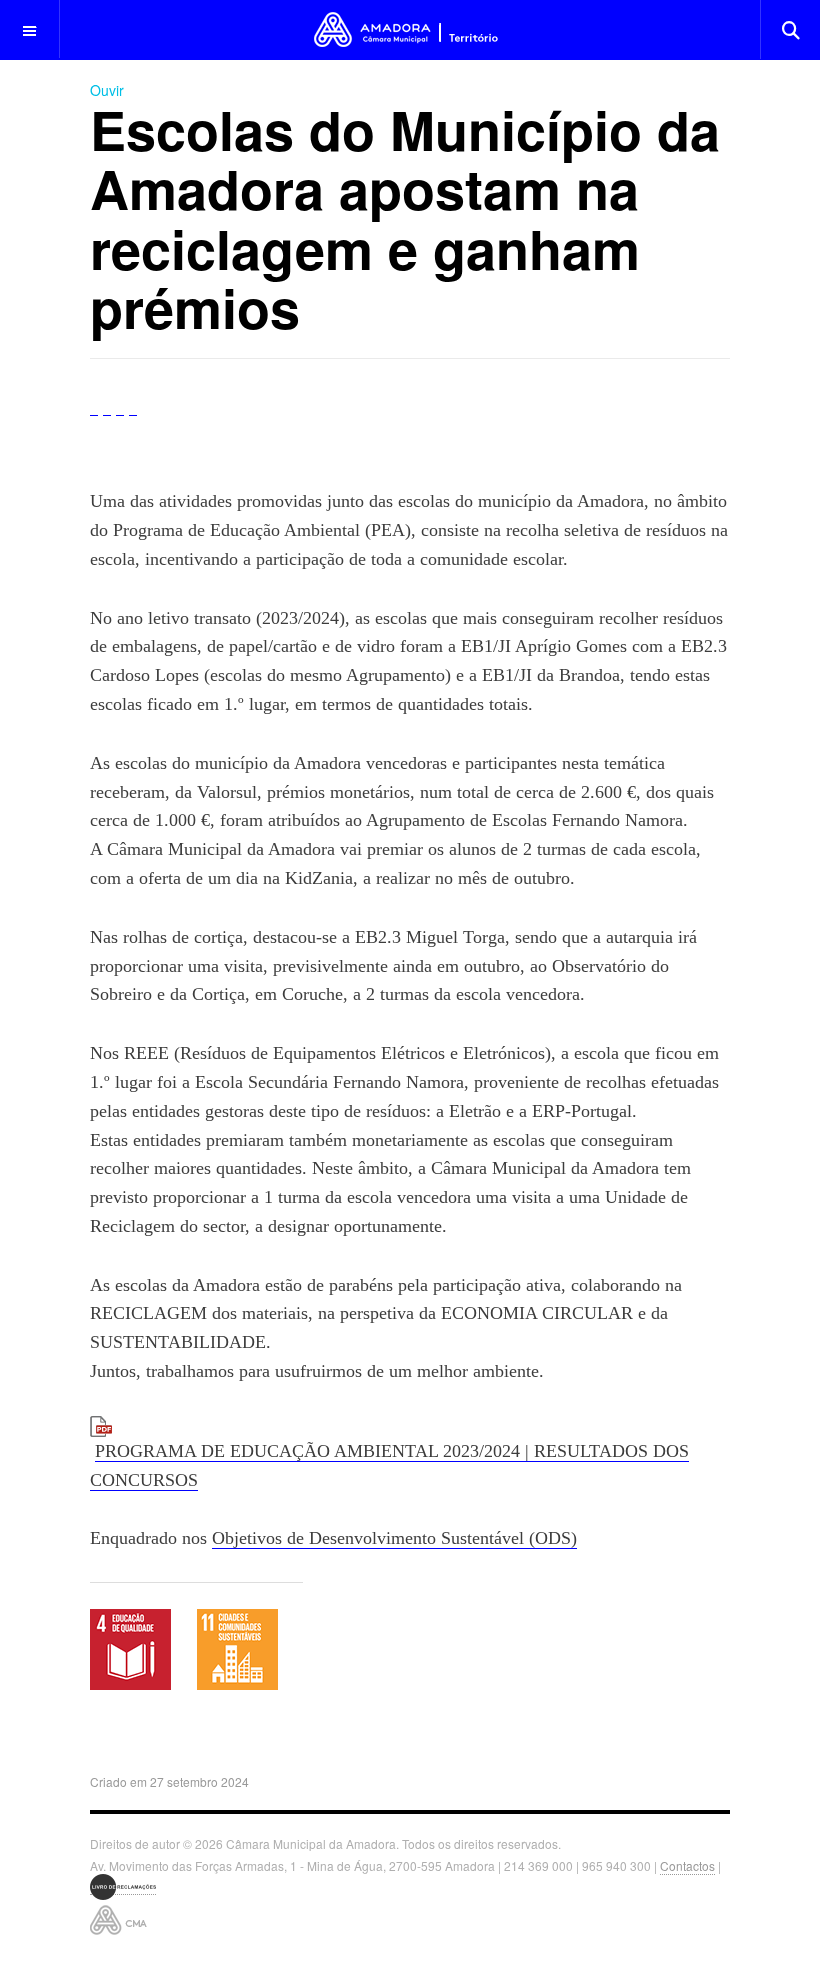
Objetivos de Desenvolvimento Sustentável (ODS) (394, 1538)
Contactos (687, 1865)
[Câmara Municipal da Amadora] (410, 29)
